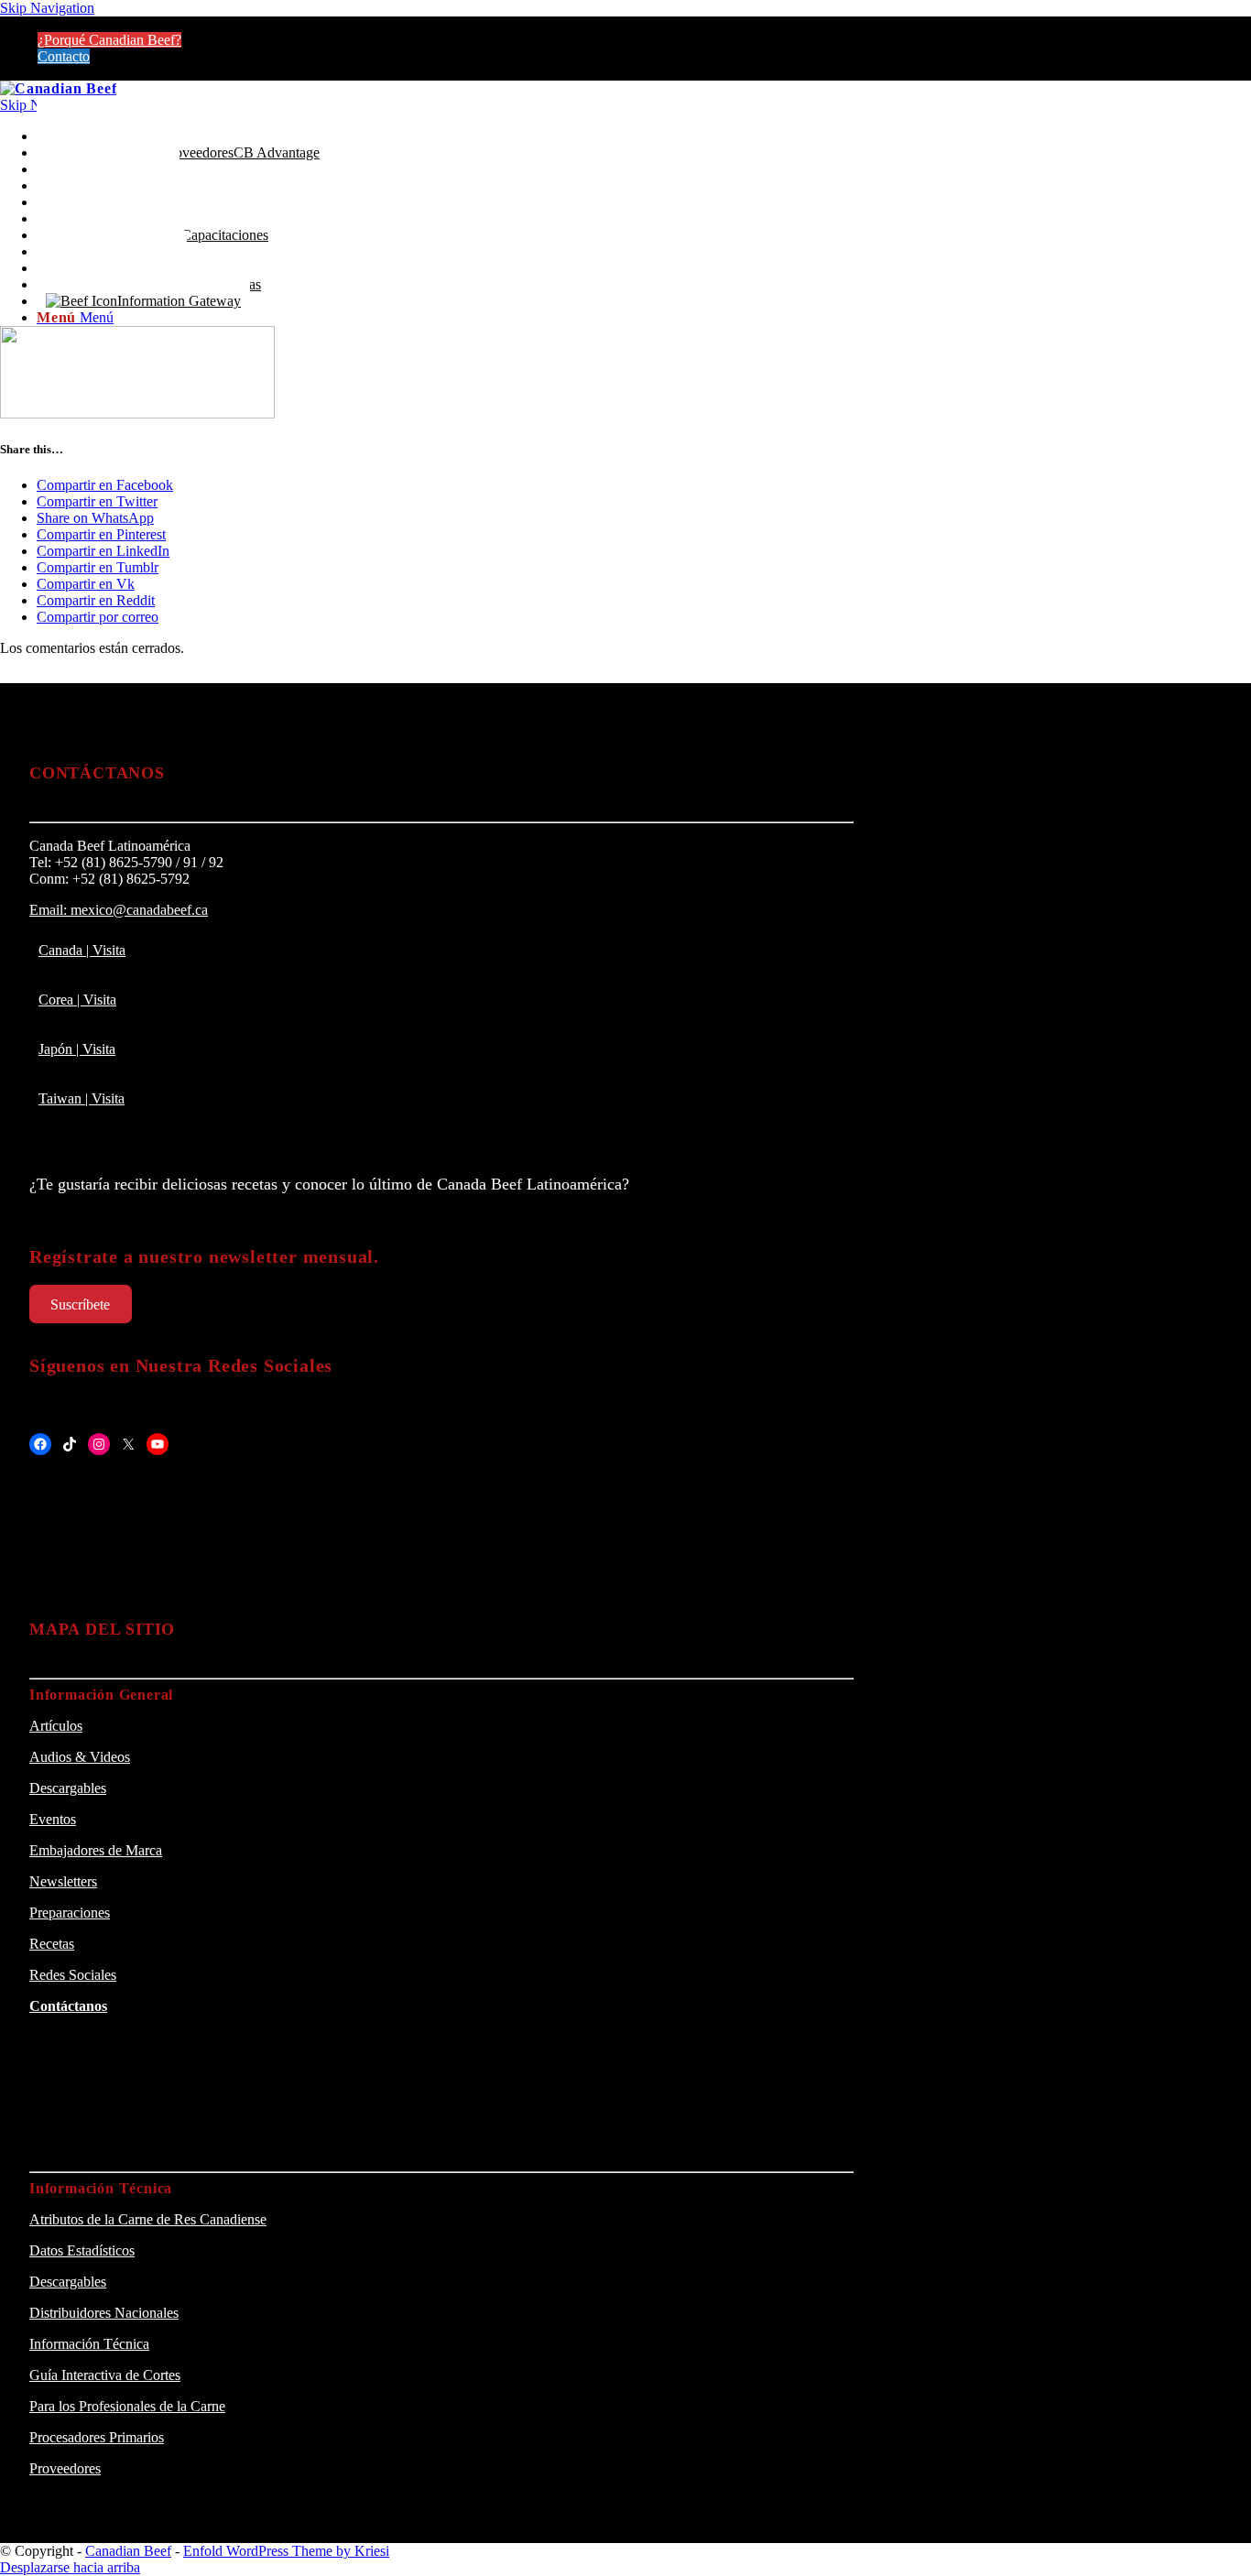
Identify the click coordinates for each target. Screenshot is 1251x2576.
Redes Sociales (73, 1975)
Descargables (68, 1788)
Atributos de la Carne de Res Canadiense (148, 2219)
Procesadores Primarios (97, 2437)
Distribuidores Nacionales (104, 2313)
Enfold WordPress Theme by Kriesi (286, 2551)
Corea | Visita (77, 1000)
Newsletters (63, 1881)
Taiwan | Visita (82, 1098)
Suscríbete (80, 1304)
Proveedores (65, 2468)
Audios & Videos (80, 1757)
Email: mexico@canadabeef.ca (119, 910)
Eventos (53, 1819)
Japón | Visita (77, 1049)
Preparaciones (70, 1913)
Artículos (56, 1726)
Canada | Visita (82, 950)
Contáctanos (68, 2006)
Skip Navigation (47, 8)
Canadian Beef (128, 2551)
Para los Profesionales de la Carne (127, 2406)
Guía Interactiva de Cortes (105, 2375)
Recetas (52, 1944)
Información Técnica (89, 2344)
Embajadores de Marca (96, 1850)
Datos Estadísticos (82, 2250)
